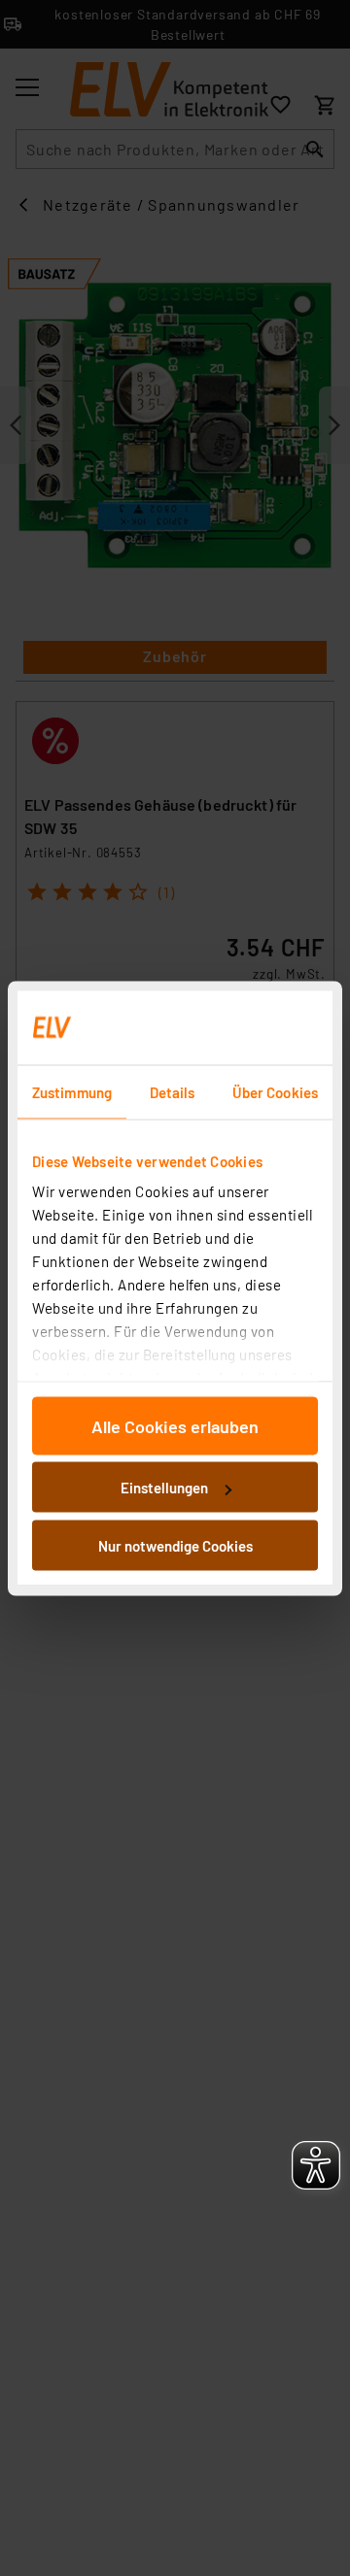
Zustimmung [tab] (72, 1091)
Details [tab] (173, 1091)
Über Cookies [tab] (275, 1091)
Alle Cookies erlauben (175, 1425)
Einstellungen (164, 1488)
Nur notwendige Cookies (175, 1545)
